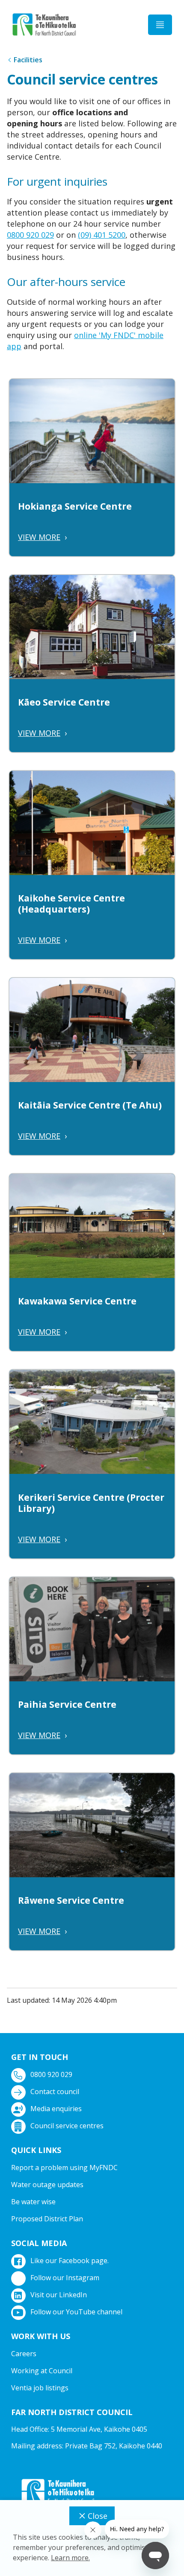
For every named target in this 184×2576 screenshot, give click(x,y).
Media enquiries (56, 2109)
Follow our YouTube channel (76, 2312)
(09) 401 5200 (102, 235)
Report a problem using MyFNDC (64, 2168)
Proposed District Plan (47, 2219)
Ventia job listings (40, 2388)
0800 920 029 (30, 235)
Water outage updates (47, 2185)
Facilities (28, 60)
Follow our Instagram (65, 2278)
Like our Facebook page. (70, 2261)
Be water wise (33, 2202)
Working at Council (42, 2371)
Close (98, 2516)
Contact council (55, 2092)
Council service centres (67, 2126)
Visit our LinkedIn (59, 2295)
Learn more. (70, 2558)
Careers (24, 2354)
